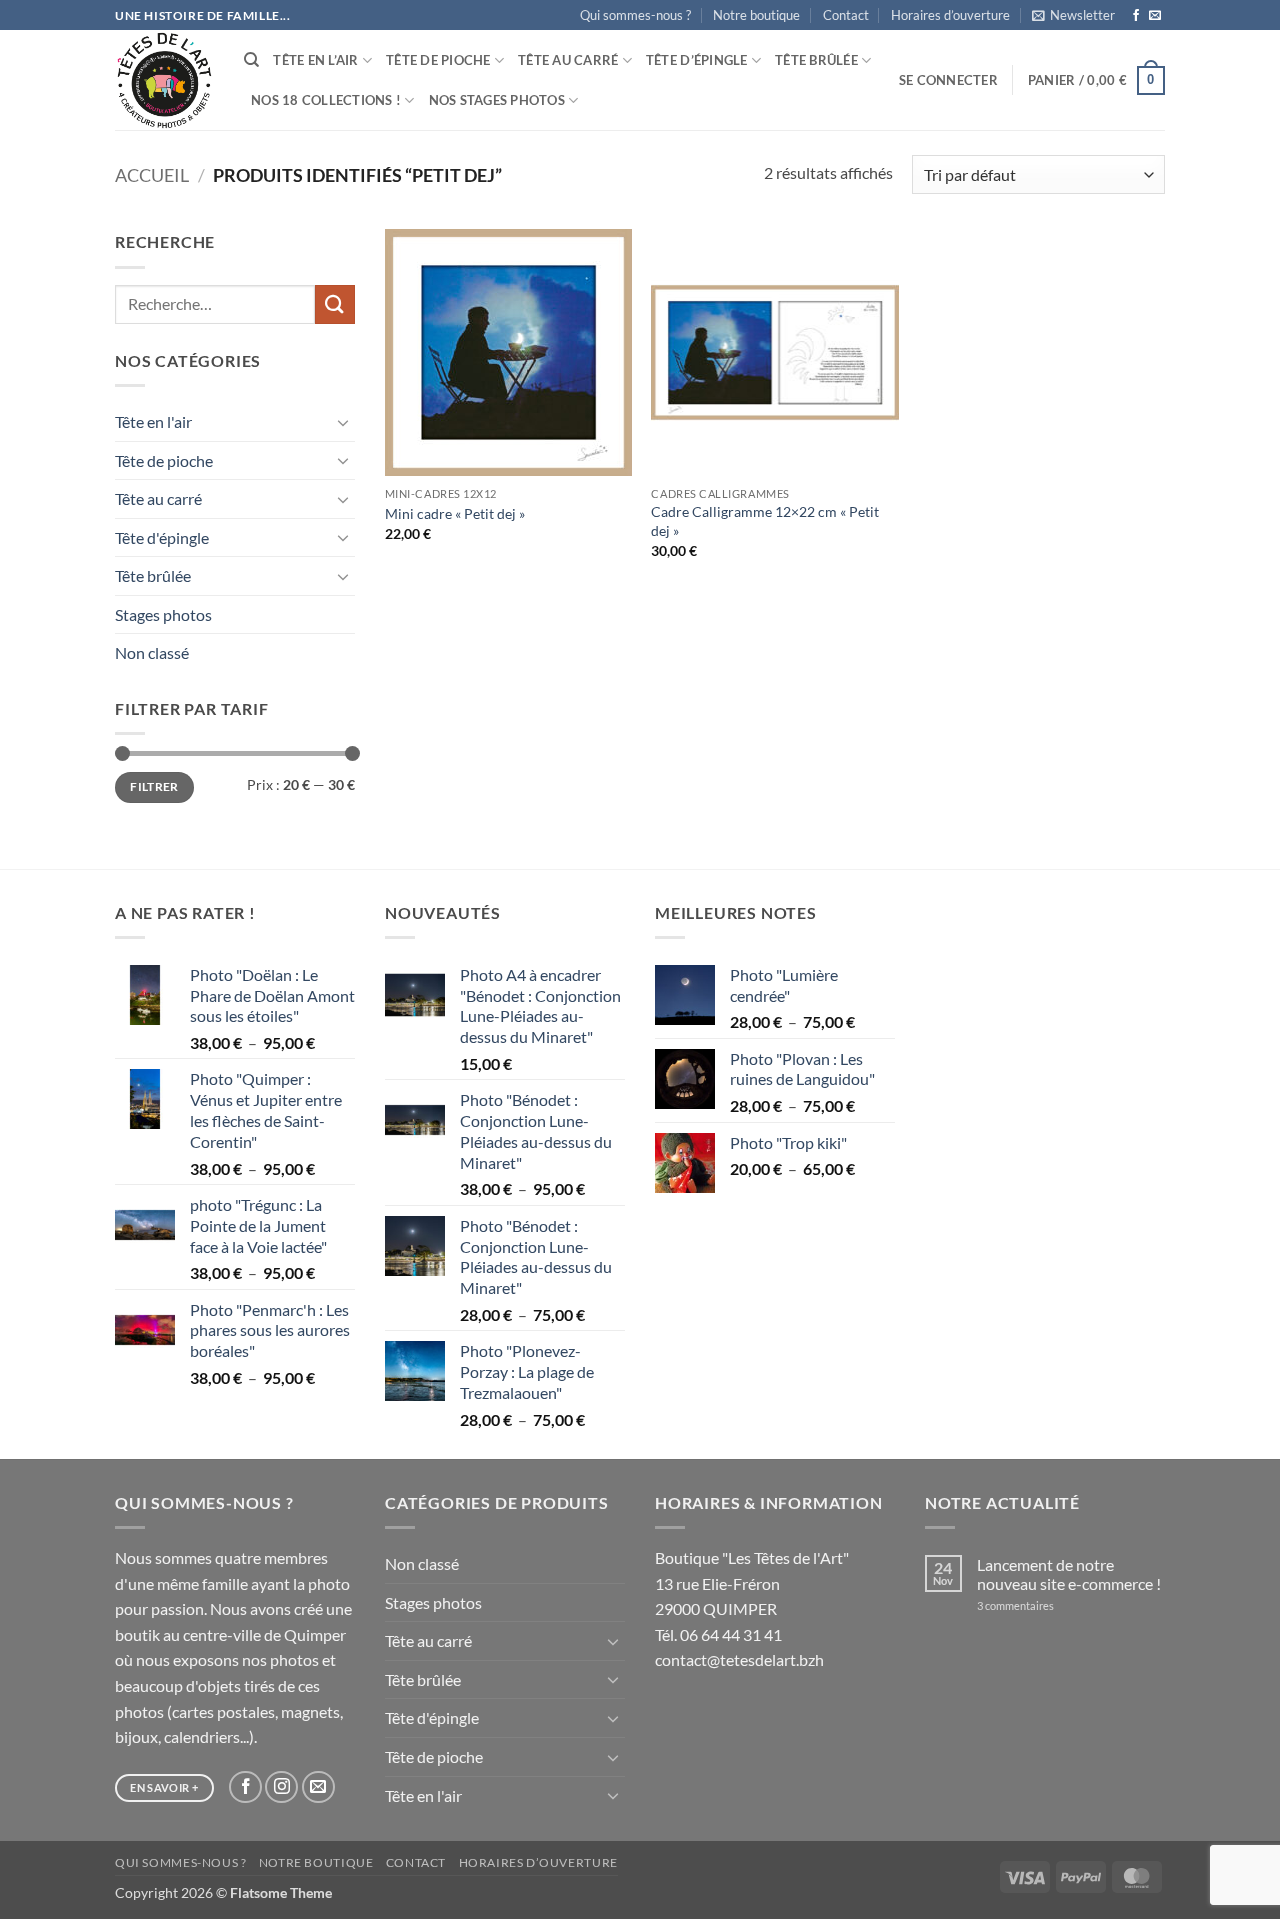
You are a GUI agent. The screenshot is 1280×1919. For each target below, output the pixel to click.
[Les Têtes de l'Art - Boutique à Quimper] (164, 80)
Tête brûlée (816, 60)
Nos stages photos (497, 100)
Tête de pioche (438, 60)
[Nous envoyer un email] (1155, 16)
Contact (846, 15)
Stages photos (163, 614)
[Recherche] (251, 60)
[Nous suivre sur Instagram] (281, 1787)
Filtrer (154, 786)
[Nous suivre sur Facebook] (1136, 16)
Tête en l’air (315, 60)
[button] (1073, 15)
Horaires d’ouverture (950, 15)
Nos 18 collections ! (326, 100)
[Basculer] (343, 422)
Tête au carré (568, 60)
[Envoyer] (335, 304)
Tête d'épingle (162, 537)
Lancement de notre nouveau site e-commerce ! (1069, 1574)
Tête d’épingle (697, 60)
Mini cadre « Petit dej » (455, 513)
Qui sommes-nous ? (635, 15)
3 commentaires (1042, 1605)
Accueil (152, 175)
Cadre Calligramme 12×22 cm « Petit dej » (765, 521)
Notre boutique (756, 15)
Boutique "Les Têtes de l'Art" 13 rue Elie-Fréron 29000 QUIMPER (752, 1583)
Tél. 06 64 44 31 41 (718, 1634)
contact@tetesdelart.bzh (739, 1659)
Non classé (152, 652)
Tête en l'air (153, 421)
